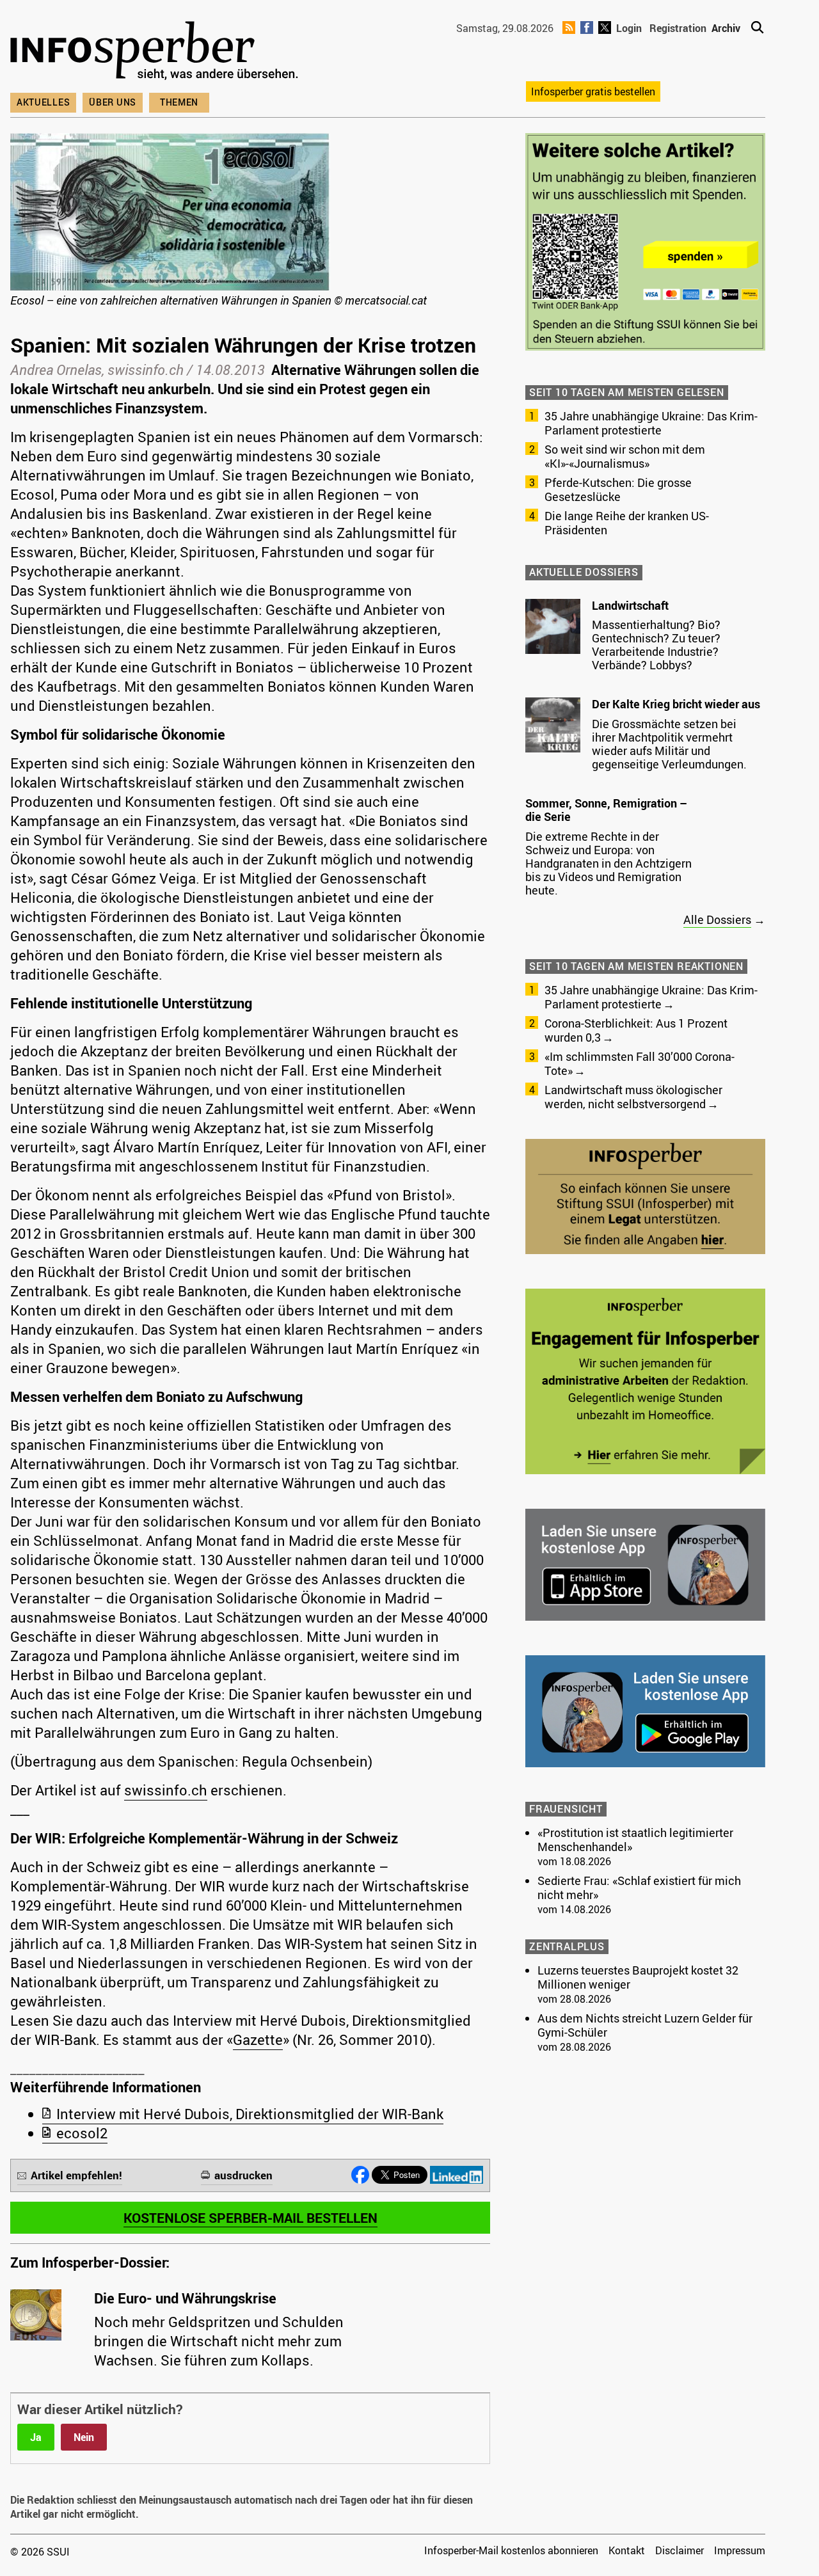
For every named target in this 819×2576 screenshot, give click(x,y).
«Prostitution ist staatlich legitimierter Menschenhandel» (635, 1840)
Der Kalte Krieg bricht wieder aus (676, 704)
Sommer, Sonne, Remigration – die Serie (606, 810)
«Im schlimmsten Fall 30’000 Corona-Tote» (640, 1063)
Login (629, 28)
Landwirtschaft (630, 605)
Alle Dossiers (717, 919)
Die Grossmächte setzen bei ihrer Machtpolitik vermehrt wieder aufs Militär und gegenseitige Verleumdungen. (669, 744)
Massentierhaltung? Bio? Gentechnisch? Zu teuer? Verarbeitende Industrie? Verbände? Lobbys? (656, 645)
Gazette (258, 2039)
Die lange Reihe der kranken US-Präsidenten (627, 523)
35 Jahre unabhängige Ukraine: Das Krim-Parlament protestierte (651, 423)
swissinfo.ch (166, 1790)
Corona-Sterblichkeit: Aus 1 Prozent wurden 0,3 (636, 1030)
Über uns (113, 102)
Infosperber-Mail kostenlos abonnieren (511, 2550)
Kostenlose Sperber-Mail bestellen (250, 2218)
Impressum (740, 2550)
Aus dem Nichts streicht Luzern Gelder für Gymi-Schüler (645, 2025)
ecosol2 (82, 2133)
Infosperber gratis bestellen (593, 91)
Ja (36, 2437)
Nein (84, 2437)
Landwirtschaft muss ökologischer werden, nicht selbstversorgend (633, 1097)
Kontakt (627, 2550)
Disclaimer (680, 2550)
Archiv (726, 28)
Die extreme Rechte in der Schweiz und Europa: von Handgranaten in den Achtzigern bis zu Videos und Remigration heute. (608, 863)
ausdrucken (243, 2175)
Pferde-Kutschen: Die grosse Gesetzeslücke (618, 489)
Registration (678, 28)
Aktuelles (43, 102)
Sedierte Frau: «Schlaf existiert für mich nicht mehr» (639, 1888)
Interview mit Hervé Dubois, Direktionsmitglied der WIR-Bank (250, 2114)
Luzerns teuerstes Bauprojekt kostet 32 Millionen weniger (638, 1977)
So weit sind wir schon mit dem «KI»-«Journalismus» (625, 456)
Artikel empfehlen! (76, 2175)
